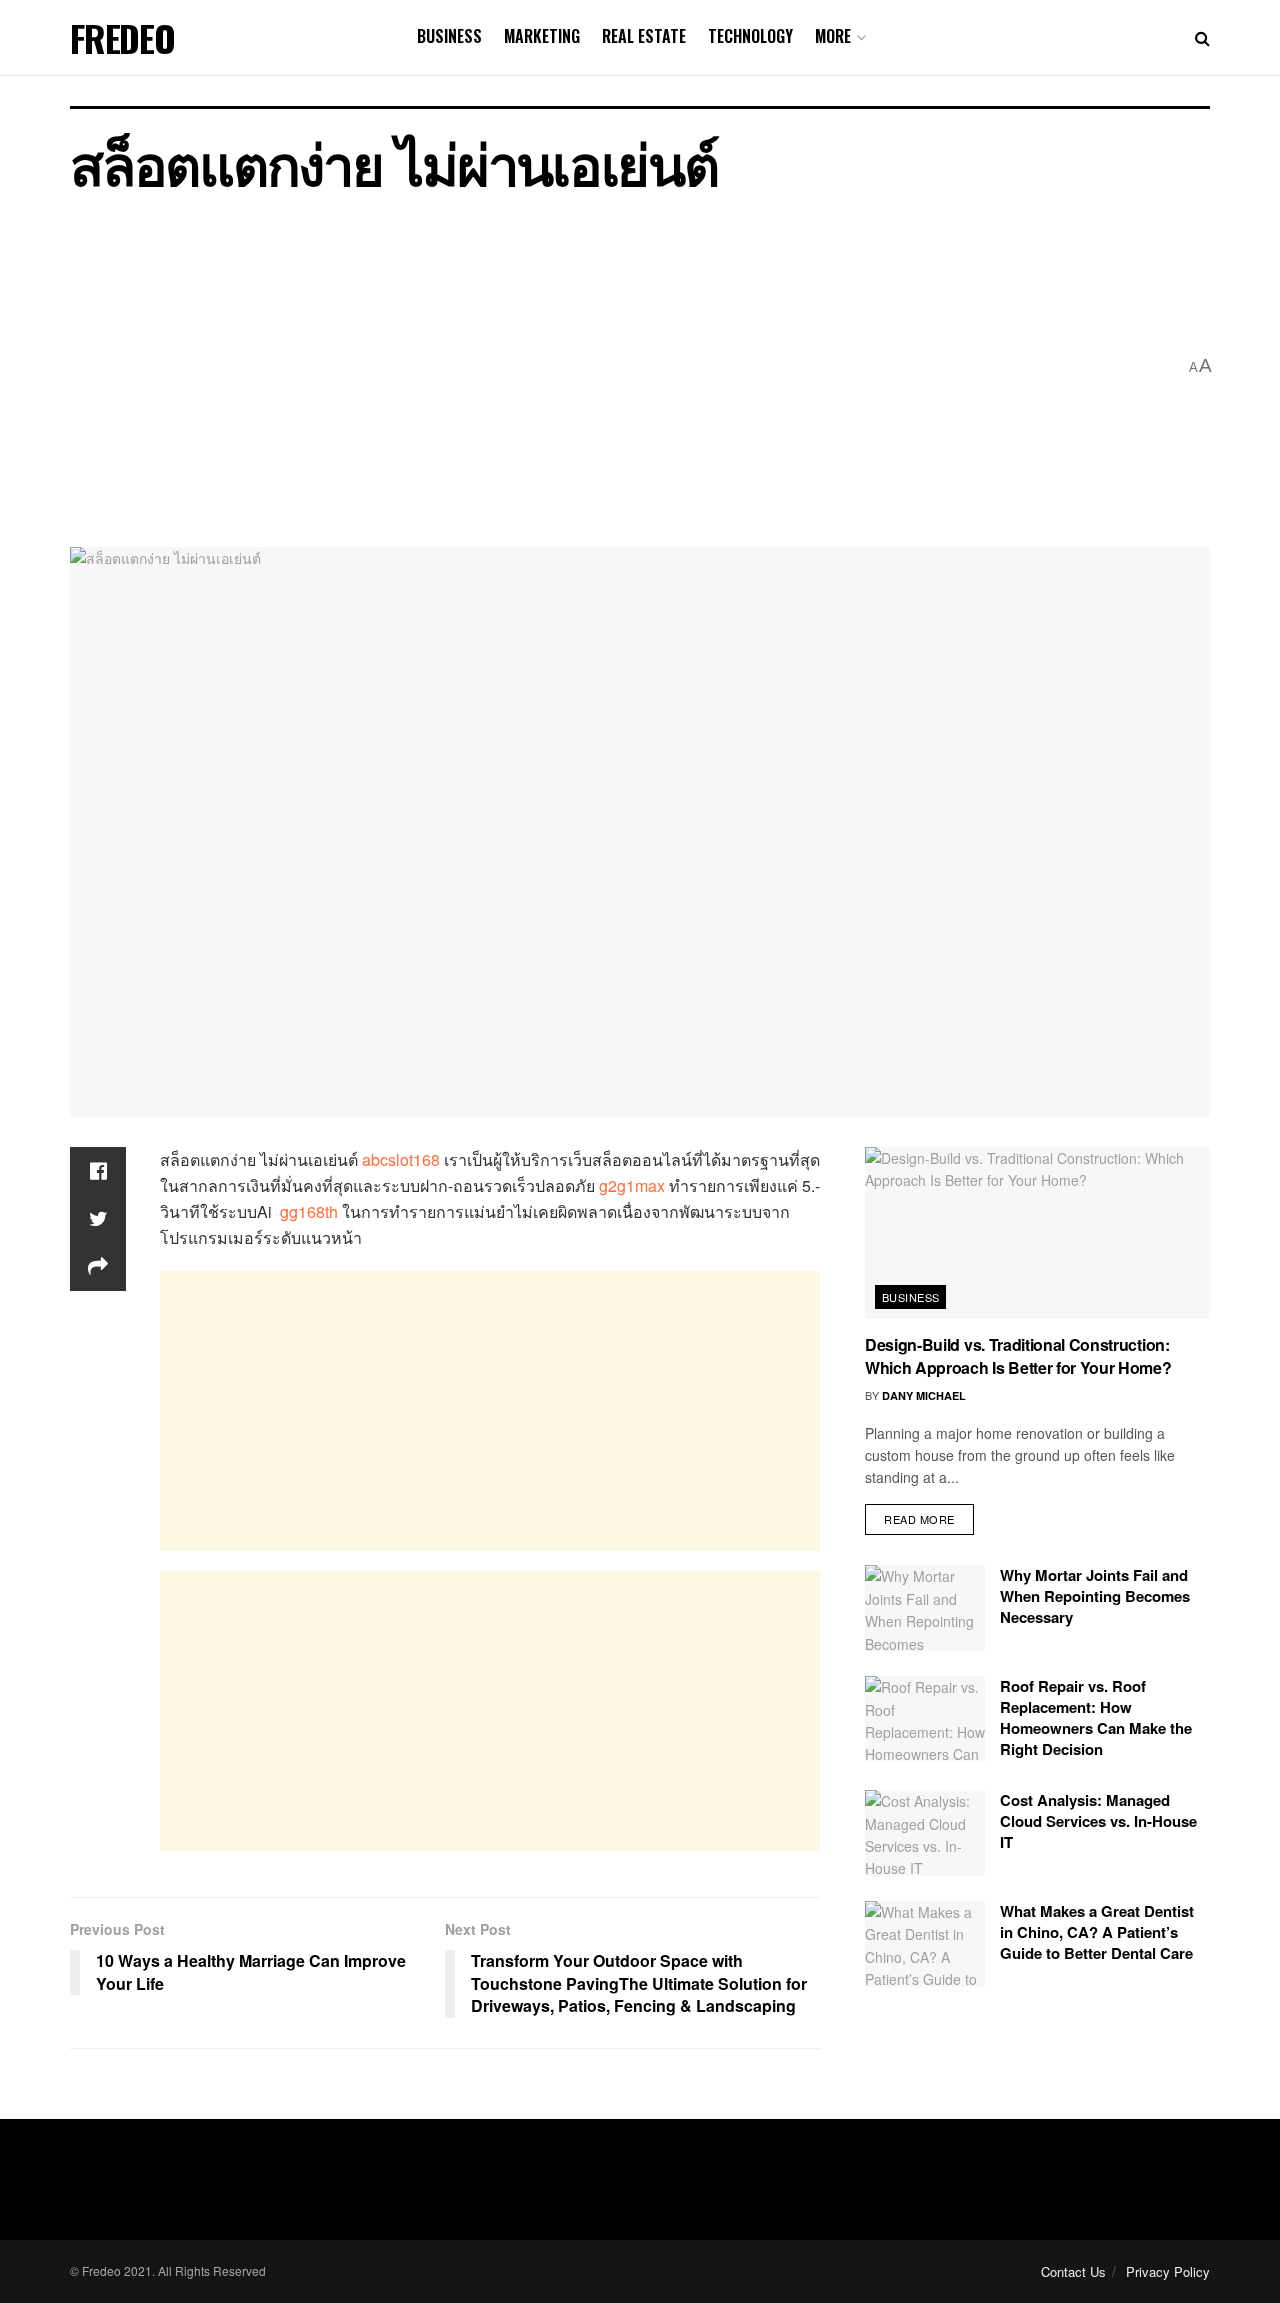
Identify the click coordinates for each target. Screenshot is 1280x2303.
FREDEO (122, 38)
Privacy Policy (1168, 2271)
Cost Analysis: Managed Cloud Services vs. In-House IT (1098, 1821)
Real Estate (644, 36)
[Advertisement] (623, 367)
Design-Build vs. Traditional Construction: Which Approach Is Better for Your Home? (1018, 1355)
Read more (919, 1519)
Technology (750, 36)
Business (449, 36)
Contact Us (1073, 2271)
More (833, 36)
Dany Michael (924, 1395)
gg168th (309, 1211)
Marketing (542, 36)
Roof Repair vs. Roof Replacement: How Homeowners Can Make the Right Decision (1096, 1717)
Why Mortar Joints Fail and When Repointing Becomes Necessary (1095, 1596)
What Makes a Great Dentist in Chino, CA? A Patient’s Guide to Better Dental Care (1097, 1932)
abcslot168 (401, 1159)
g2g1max (632, 1185)
